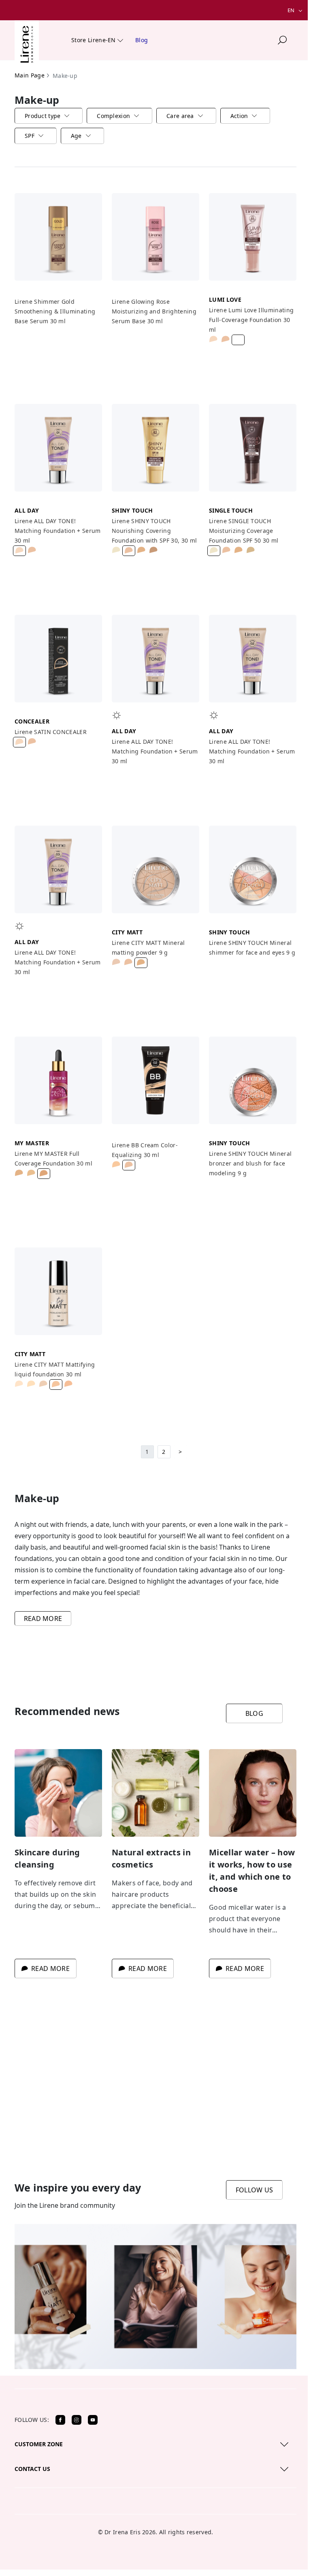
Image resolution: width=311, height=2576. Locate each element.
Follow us (255, 2190)
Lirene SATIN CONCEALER (51, 732)
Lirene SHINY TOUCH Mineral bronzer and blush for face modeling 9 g (250, 1163)
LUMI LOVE (225, 299)
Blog (142, 40)
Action (239, 116)
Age (76, 136)
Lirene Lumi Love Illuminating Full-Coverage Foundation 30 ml (251, 320)
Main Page (30, 75)
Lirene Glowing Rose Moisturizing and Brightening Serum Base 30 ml (154, 311)
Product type (43, 116)
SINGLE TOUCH (231, 510)
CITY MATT (127, 932)
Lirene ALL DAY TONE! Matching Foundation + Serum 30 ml (58, 531)
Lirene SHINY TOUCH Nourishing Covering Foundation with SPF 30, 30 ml (154, 531)
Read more (43, 1619)
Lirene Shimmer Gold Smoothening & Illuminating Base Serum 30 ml (55, 311)
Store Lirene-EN (94, 40)
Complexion (113, 116)
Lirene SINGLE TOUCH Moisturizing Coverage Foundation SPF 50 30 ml (244, 531)
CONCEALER (32, 721)
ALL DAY (27, 510)
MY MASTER (32, 1143)
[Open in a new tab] (60, 2420)
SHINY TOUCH (132, 510)
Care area (180, 116)
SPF (30, 136)
